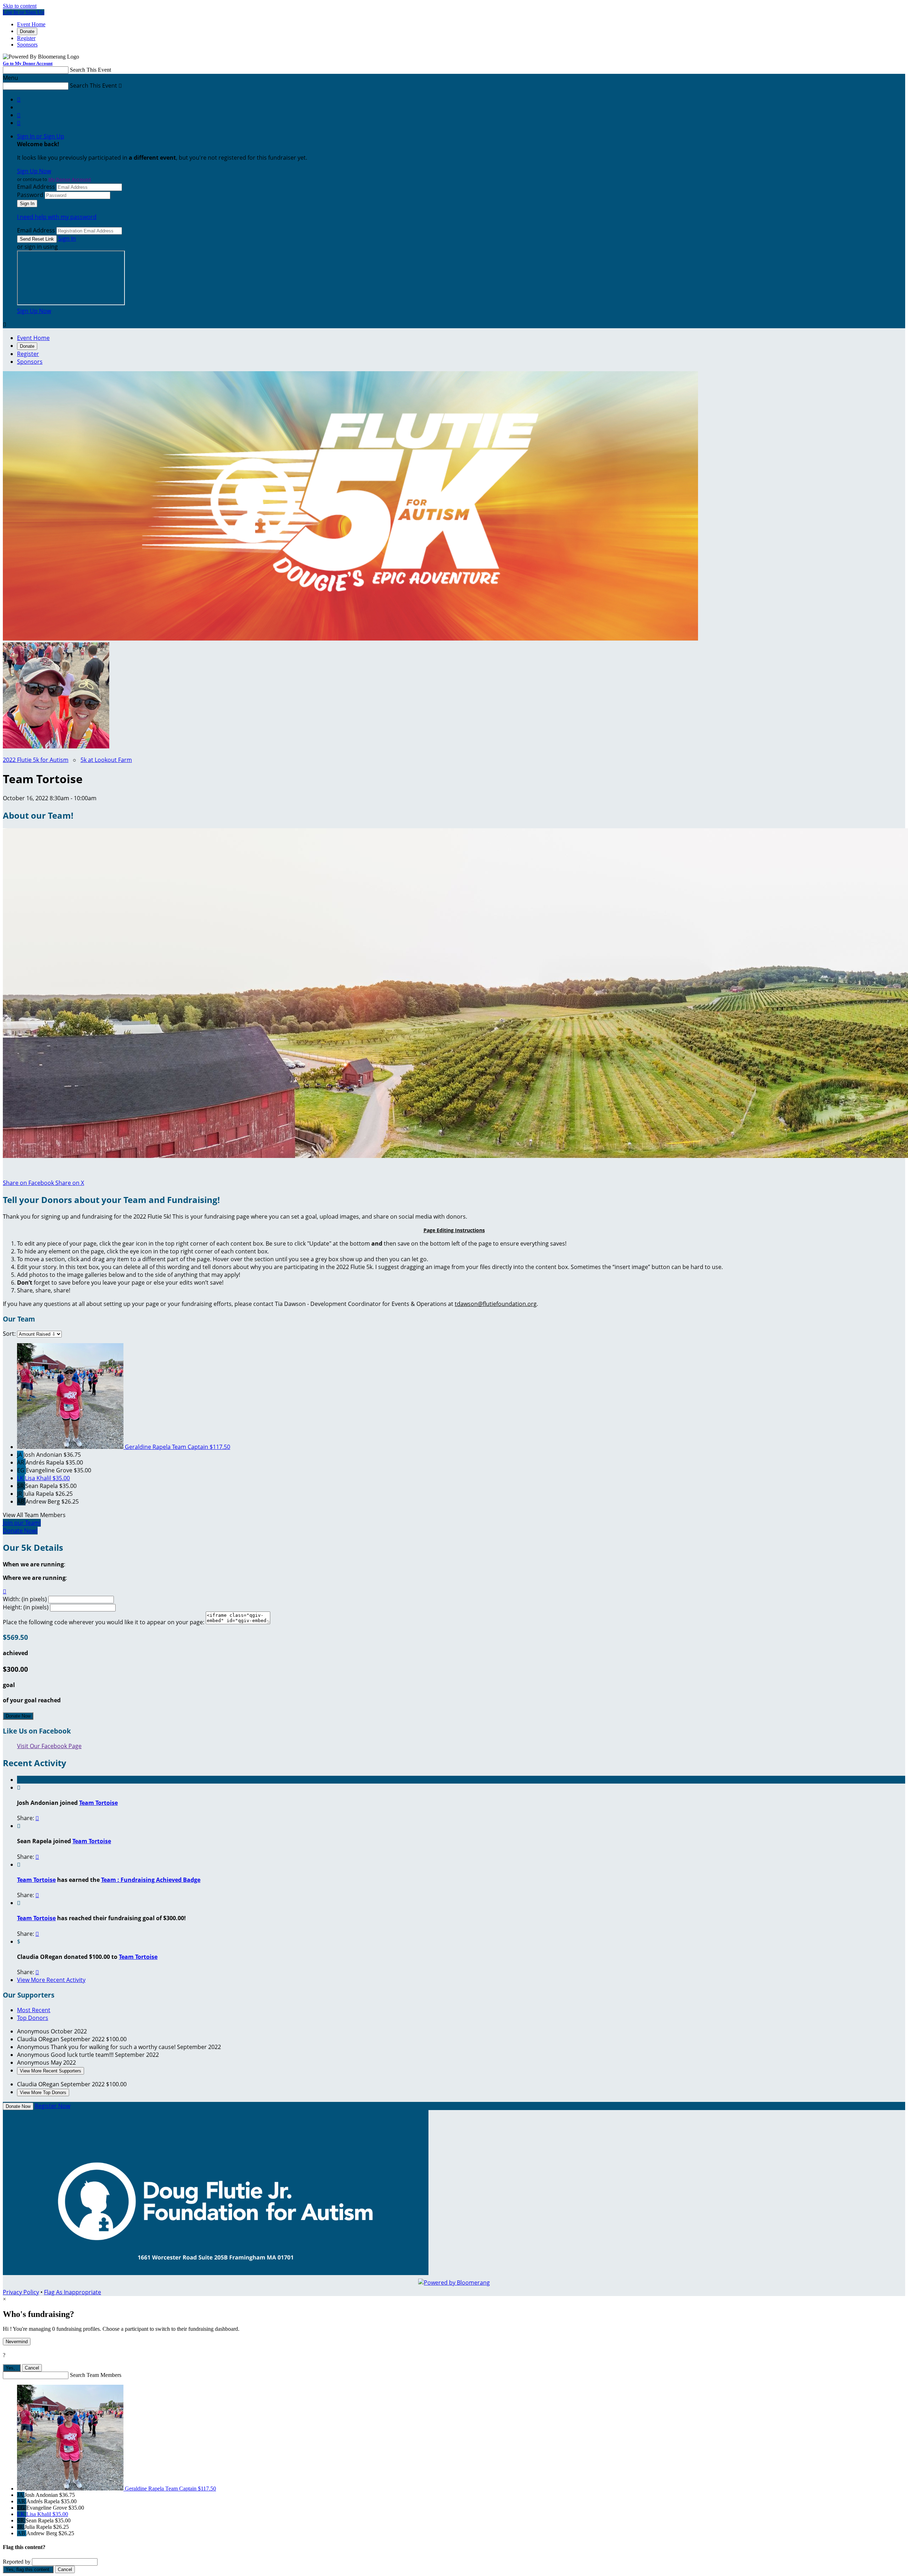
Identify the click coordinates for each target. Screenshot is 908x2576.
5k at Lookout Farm (106, 760)
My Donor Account (70, 179)
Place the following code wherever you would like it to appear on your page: (104, 1622)
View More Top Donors (43, 2092)
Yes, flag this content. (28, 2569)
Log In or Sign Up (24, 12)
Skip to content (20, 6)
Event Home (31, 24)
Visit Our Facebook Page (49, 1746)
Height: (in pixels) (26, 1607)
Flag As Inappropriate (73, 2292)
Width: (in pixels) (25, 1599)
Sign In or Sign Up (41, 136)
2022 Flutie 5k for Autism (36, 760)
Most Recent (34, 2010)
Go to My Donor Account (28, 63)
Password (30, 195)
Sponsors (27, 45)
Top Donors (33, 2018)
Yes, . (12, 2368)
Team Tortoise (98, 1803)
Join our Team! (22, 1523)
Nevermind (17, 2342)
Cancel (32, 2368)
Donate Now (18, 1716)
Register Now (52, 2106)
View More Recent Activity (51, 1980)
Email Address (36, 187)
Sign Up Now (34, 171)
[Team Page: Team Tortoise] (56, 746)
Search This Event (90, 70)
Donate (27, 31)
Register (26, 38)
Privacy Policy (21, 2292)
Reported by (17, 2562)
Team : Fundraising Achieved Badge (151, 1880)
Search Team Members (96, 2375)
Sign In (67, 238)
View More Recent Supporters (51, 2071)
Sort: (9, 1334)
